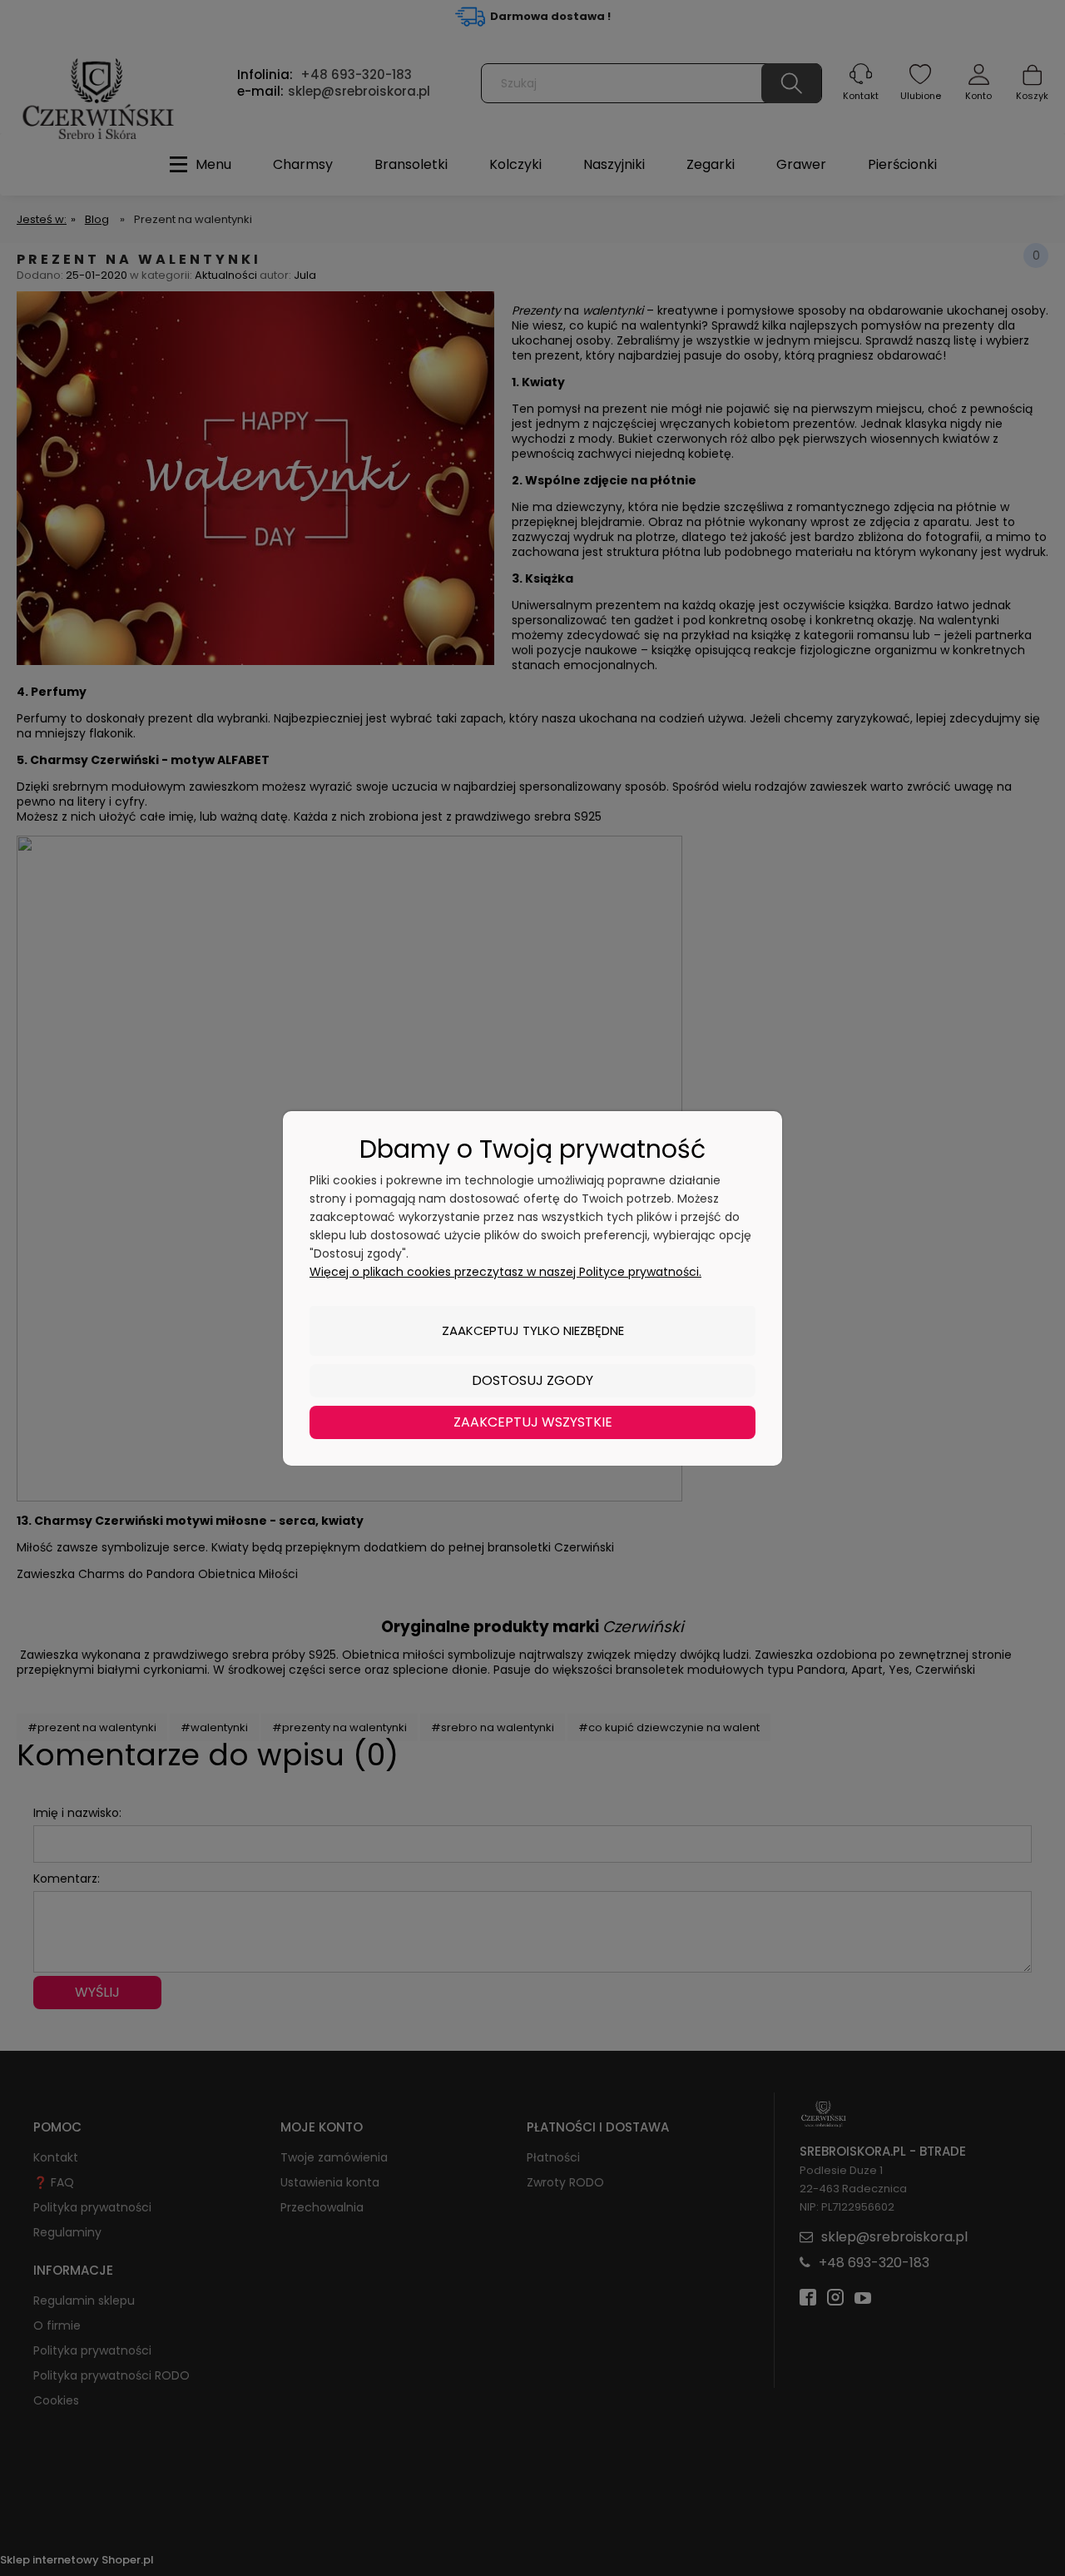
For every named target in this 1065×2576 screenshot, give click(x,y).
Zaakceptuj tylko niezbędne (533, 1330)
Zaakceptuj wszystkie (533, 1422)
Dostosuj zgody (532, 1380)
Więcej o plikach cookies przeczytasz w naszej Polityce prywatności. (505, 1272)
